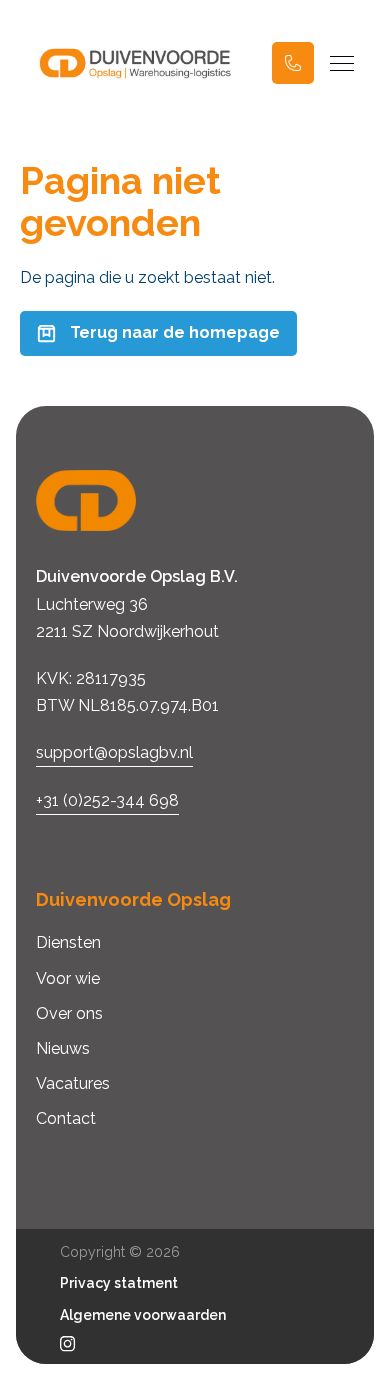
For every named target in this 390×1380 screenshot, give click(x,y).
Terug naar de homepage (175, 332)
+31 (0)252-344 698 (107, 800)
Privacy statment (119, 1283)
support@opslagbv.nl (114, 752)
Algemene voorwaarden (143, 1315)
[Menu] (342, 63)
